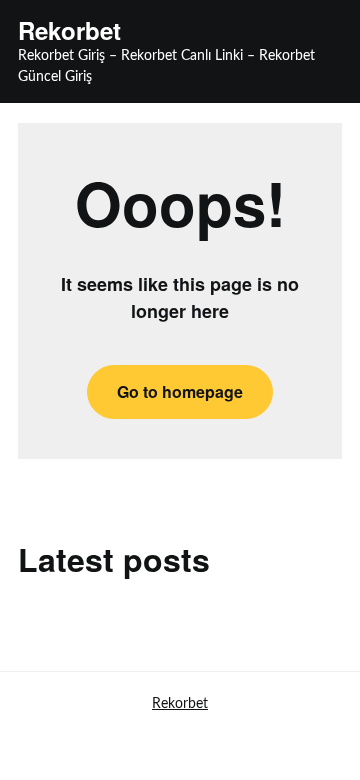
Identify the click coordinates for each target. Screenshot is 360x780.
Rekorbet (69, 30)
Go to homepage (180, 391)
